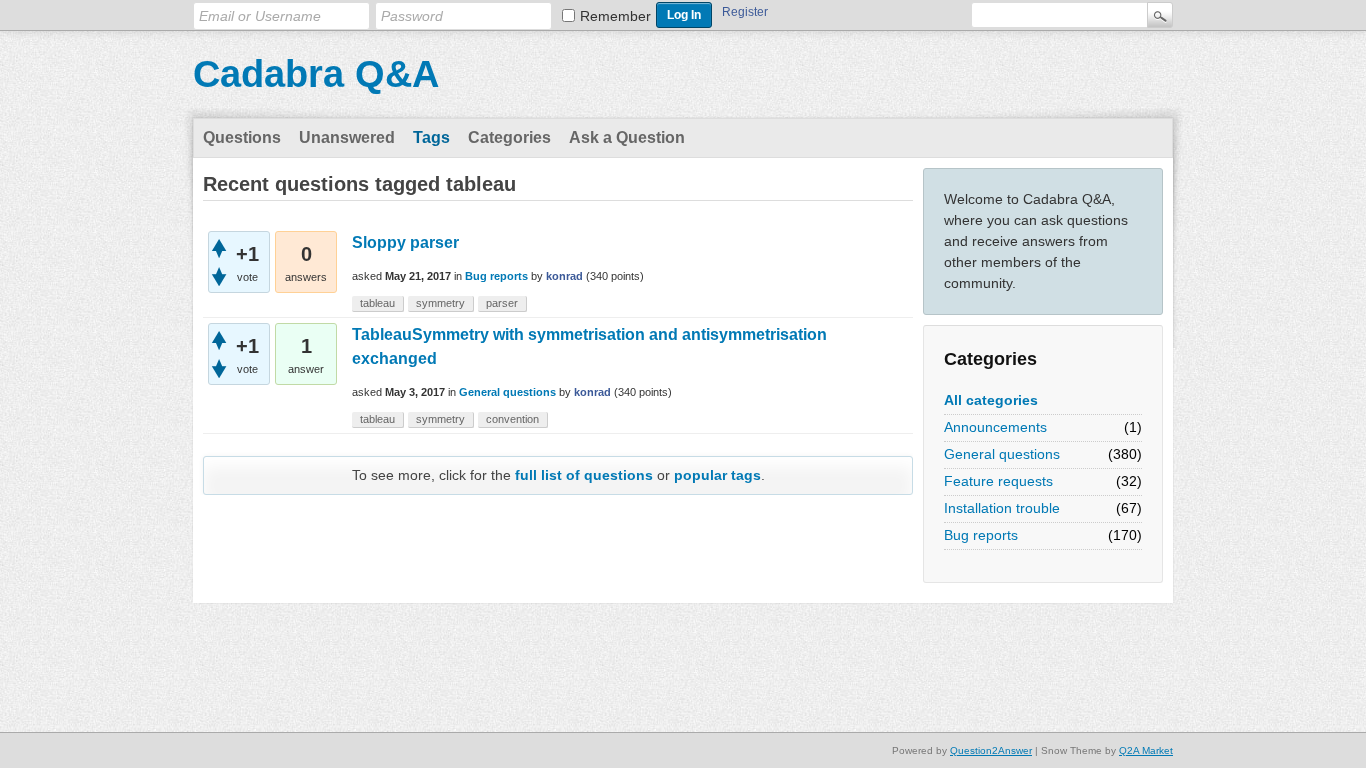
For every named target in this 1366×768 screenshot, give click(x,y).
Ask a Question (627, 137)
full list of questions (584, 475)
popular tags (717, 475)
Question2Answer (991, 750)
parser (502, 303)
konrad (564, 276)
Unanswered (347, 137)
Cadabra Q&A (316, 74)
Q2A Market (1146, 750)
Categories (509, 137)
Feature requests (998, 481)
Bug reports (981, 535)
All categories (991, 400)
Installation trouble (1002, 508)
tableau (377, 303)
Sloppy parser (405, 242)
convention (512, 419)
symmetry (440, 303)
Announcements (995, 427)
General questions (1002, 454)
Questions (242, 137)
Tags (431, 137)
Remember (615, 16)
